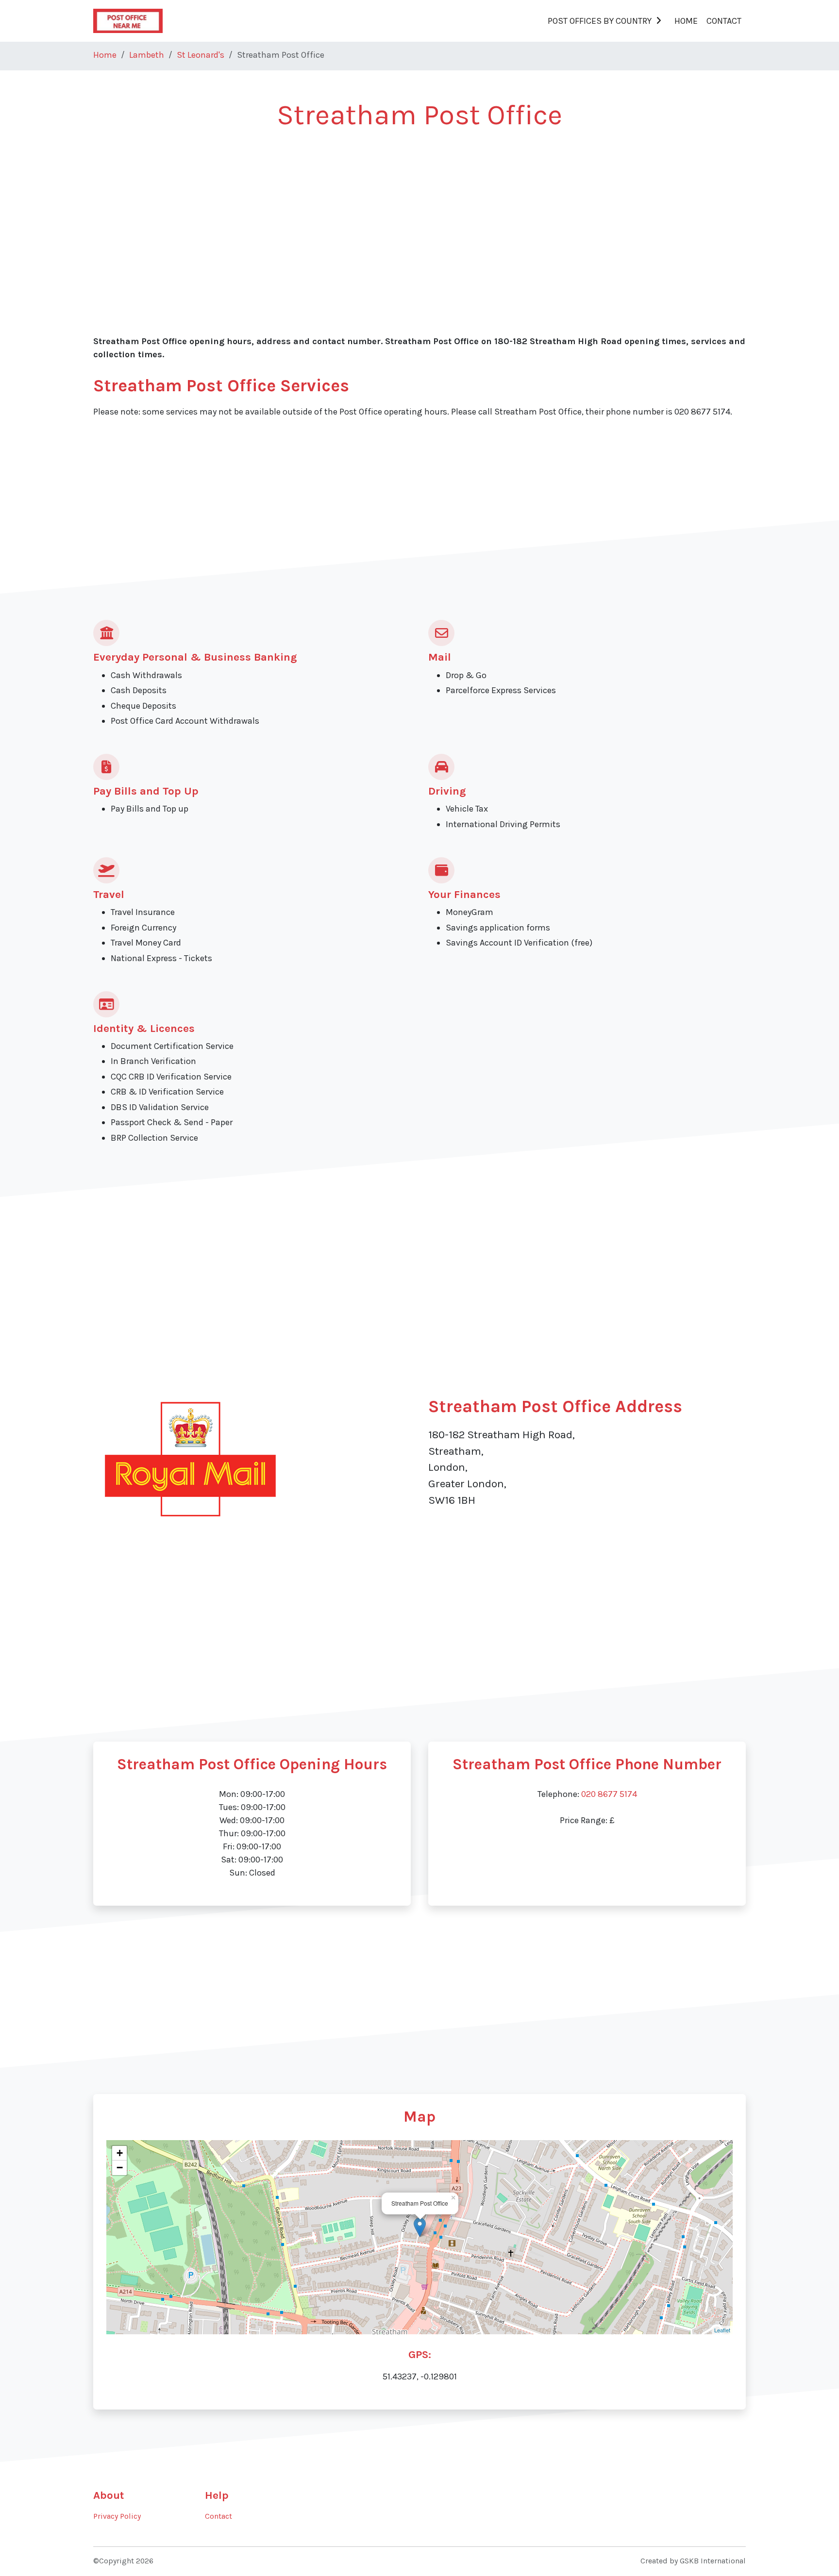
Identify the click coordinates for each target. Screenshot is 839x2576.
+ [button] (120, 2153)
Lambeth (147, 55)
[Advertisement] (385, 215)
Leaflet (722, 2330)
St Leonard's (201, 55)
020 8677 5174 (609, 1794)
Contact (724, 21)
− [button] (120, 2168)
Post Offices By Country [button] (600, 21)
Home (686, 21)
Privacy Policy (117, 2516)
